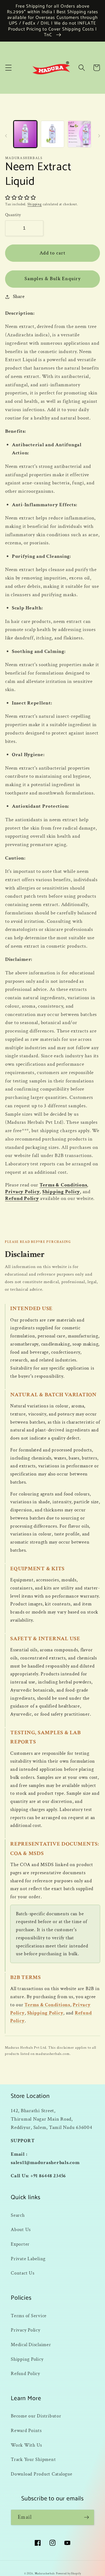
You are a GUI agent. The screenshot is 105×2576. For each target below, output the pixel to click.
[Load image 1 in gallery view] (25, 134)
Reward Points (26, 2431)
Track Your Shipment (33, 2459)
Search (18, 2215)
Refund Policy (22, 1198)
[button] (8, 68)
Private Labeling (28, 2259)
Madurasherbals (45, 2574)
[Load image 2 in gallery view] (52, 134)
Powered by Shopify (69, 2574)
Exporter (20, 2244)
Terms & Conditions (63, 1185)
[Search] (82, 68)
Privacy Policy (22, 1192)
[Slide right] (99, 136)
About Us (21, 2230)
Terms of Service (29, 2316)
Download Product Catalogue (42, 2474)
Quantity (13, 215)
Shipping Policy (61, 1192)
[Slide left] (6, 136)
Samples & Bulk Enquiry (52, 279)
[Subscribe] (87, 2517)
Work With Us (26, 2445)
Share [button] (19, 296)
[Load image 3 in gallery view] (79, 134)
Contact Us (23, 2273)
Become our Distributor (36, 2416)
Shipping (35, 204)
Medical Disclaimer (31, 2345)
